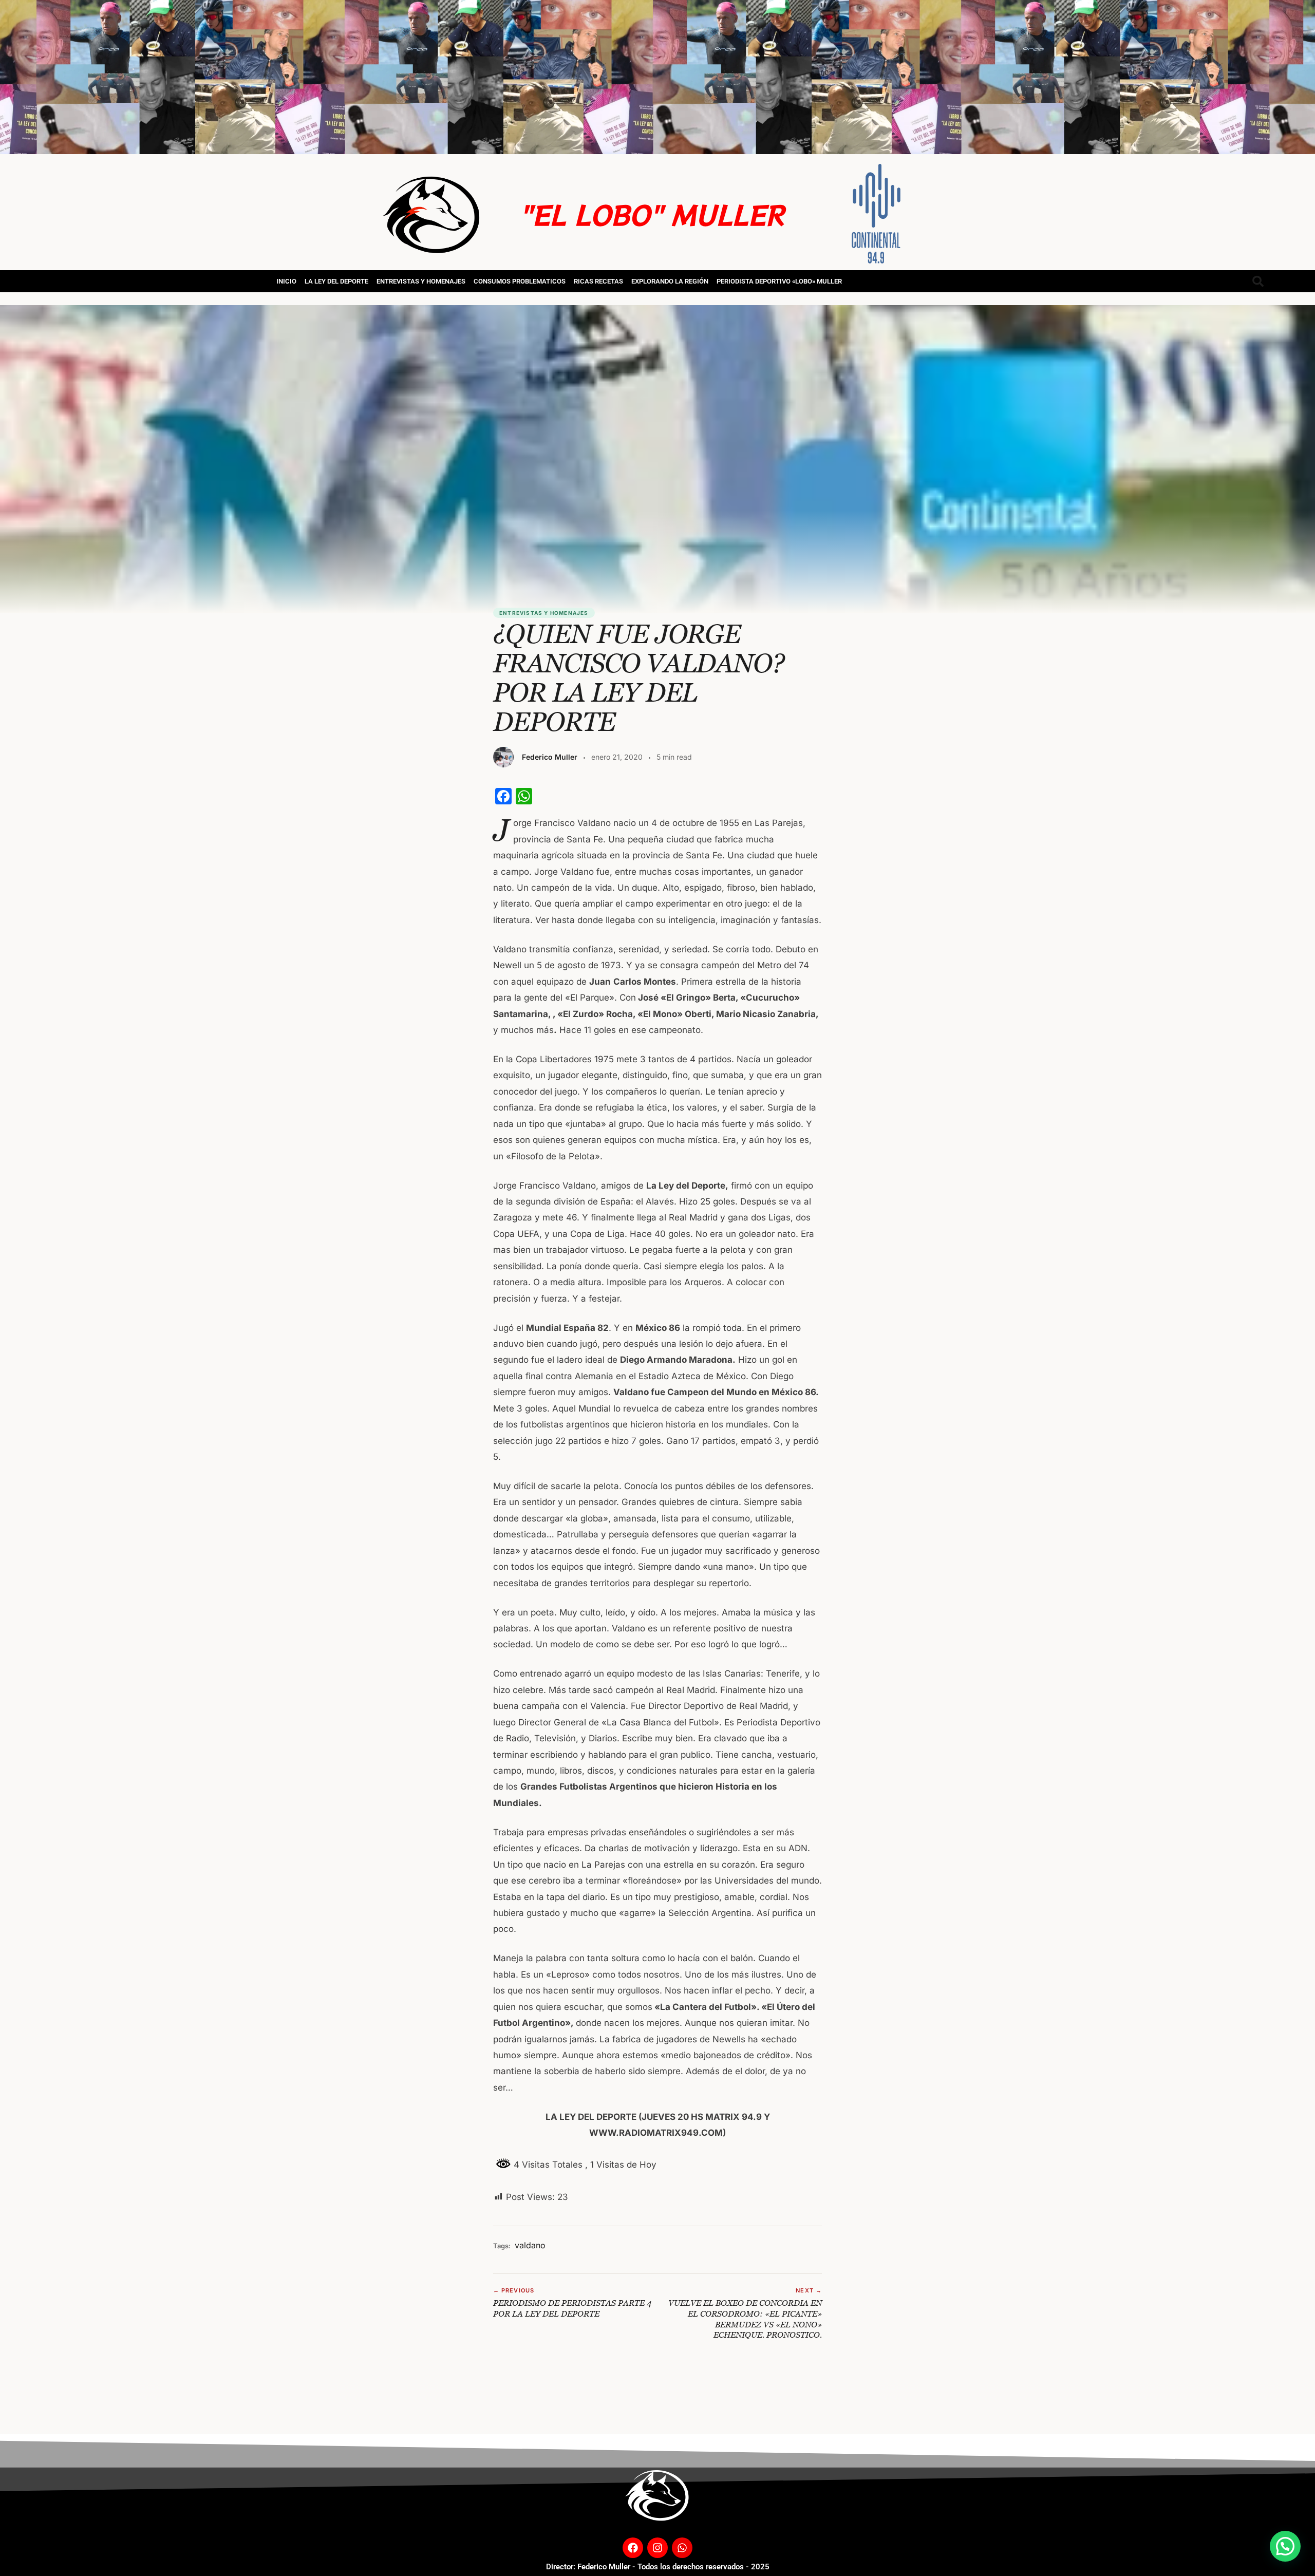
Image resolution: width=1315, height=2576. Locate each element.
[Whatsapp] (682, 2548)
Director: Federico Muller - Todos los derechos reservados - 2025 (658, 2567)
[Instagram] (657, 2548)
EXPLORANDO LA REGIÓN (670, 281)
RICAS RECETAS (598, 281)
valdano (530, 2245)
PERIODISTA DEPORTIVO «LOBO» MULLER (779, 281)
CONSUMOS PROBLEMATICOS (520, 281)
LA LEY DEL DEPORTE (336, 281)
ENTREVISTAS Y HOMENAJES (421, 281)
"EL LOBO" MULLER (652, 214)
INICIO (286, 281)
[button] (1285, 2546)
